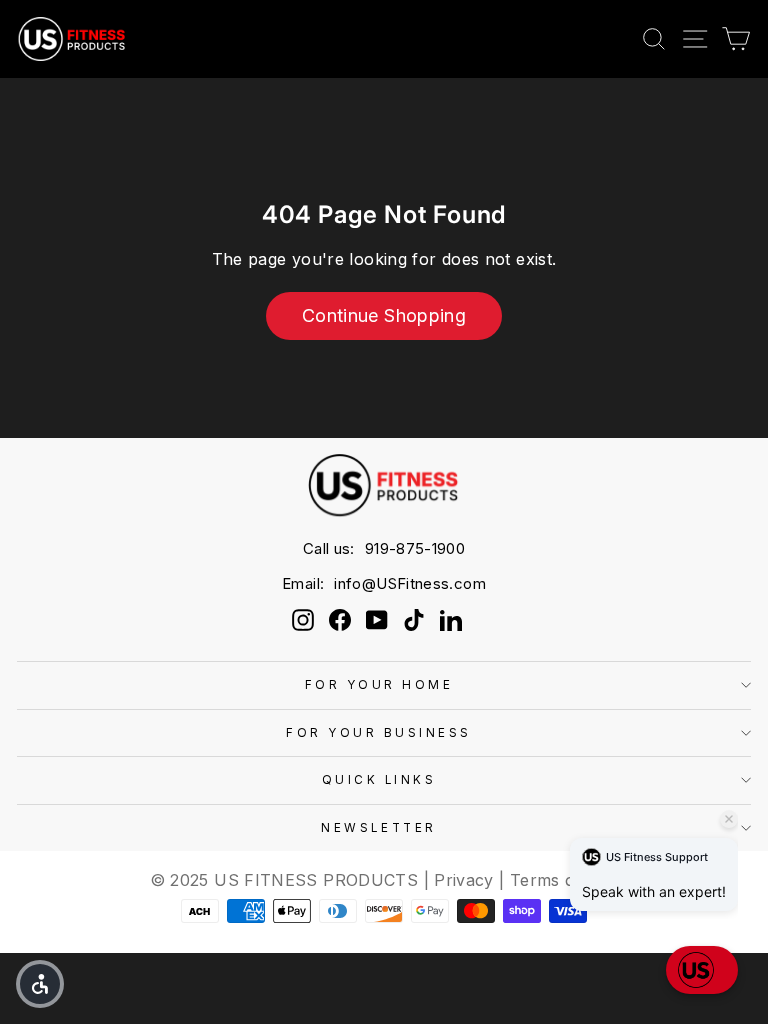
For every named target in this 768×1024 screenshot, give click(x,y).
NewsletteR (378, 828)
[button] (40, 984)
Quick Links (379, 780)
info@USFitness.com (410, 583)
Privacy (464, 880)
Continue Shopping (384, 315)
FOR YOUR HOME (379, 685)
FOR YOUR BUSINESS (379, 733)
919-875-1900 (415, 548)
